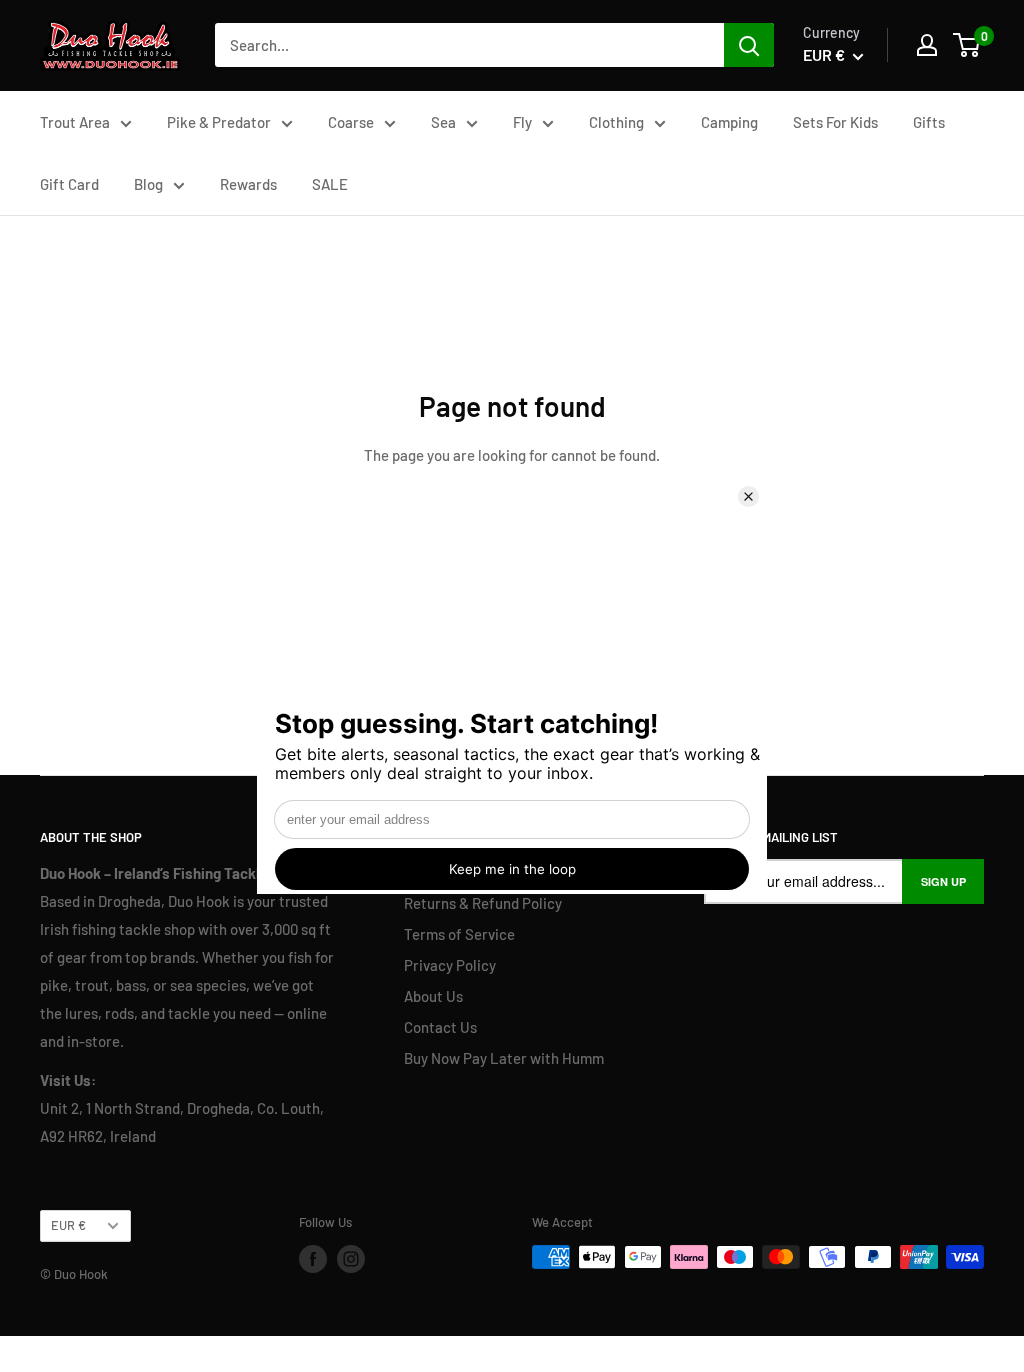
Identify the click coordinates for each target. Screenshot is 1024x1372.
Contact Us (440, 1027)
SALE (330, 184)
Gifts (929, 122)
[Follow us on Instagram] (351, 1259)
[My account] (927, 45)
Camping (729, 122)
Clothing (616, 122)
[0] (967, 45)
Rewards (248, 184)
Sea (443, 122)
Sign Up (943, 881)
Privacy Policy (450, 965)
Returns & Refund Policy (483, 903)
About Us (433, 996)
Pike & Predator (219, 122)
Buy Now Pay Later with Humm (504, 1058)
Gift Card (69, 184)
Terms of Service (459, 934)
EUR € (68, 1225)
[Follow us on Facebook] (313, 1259)
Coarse (351, 122)
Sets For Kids (835, 122)
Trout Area (75, 122)
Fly (522, 122)
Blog (148, 184)
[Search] (749, 45)
